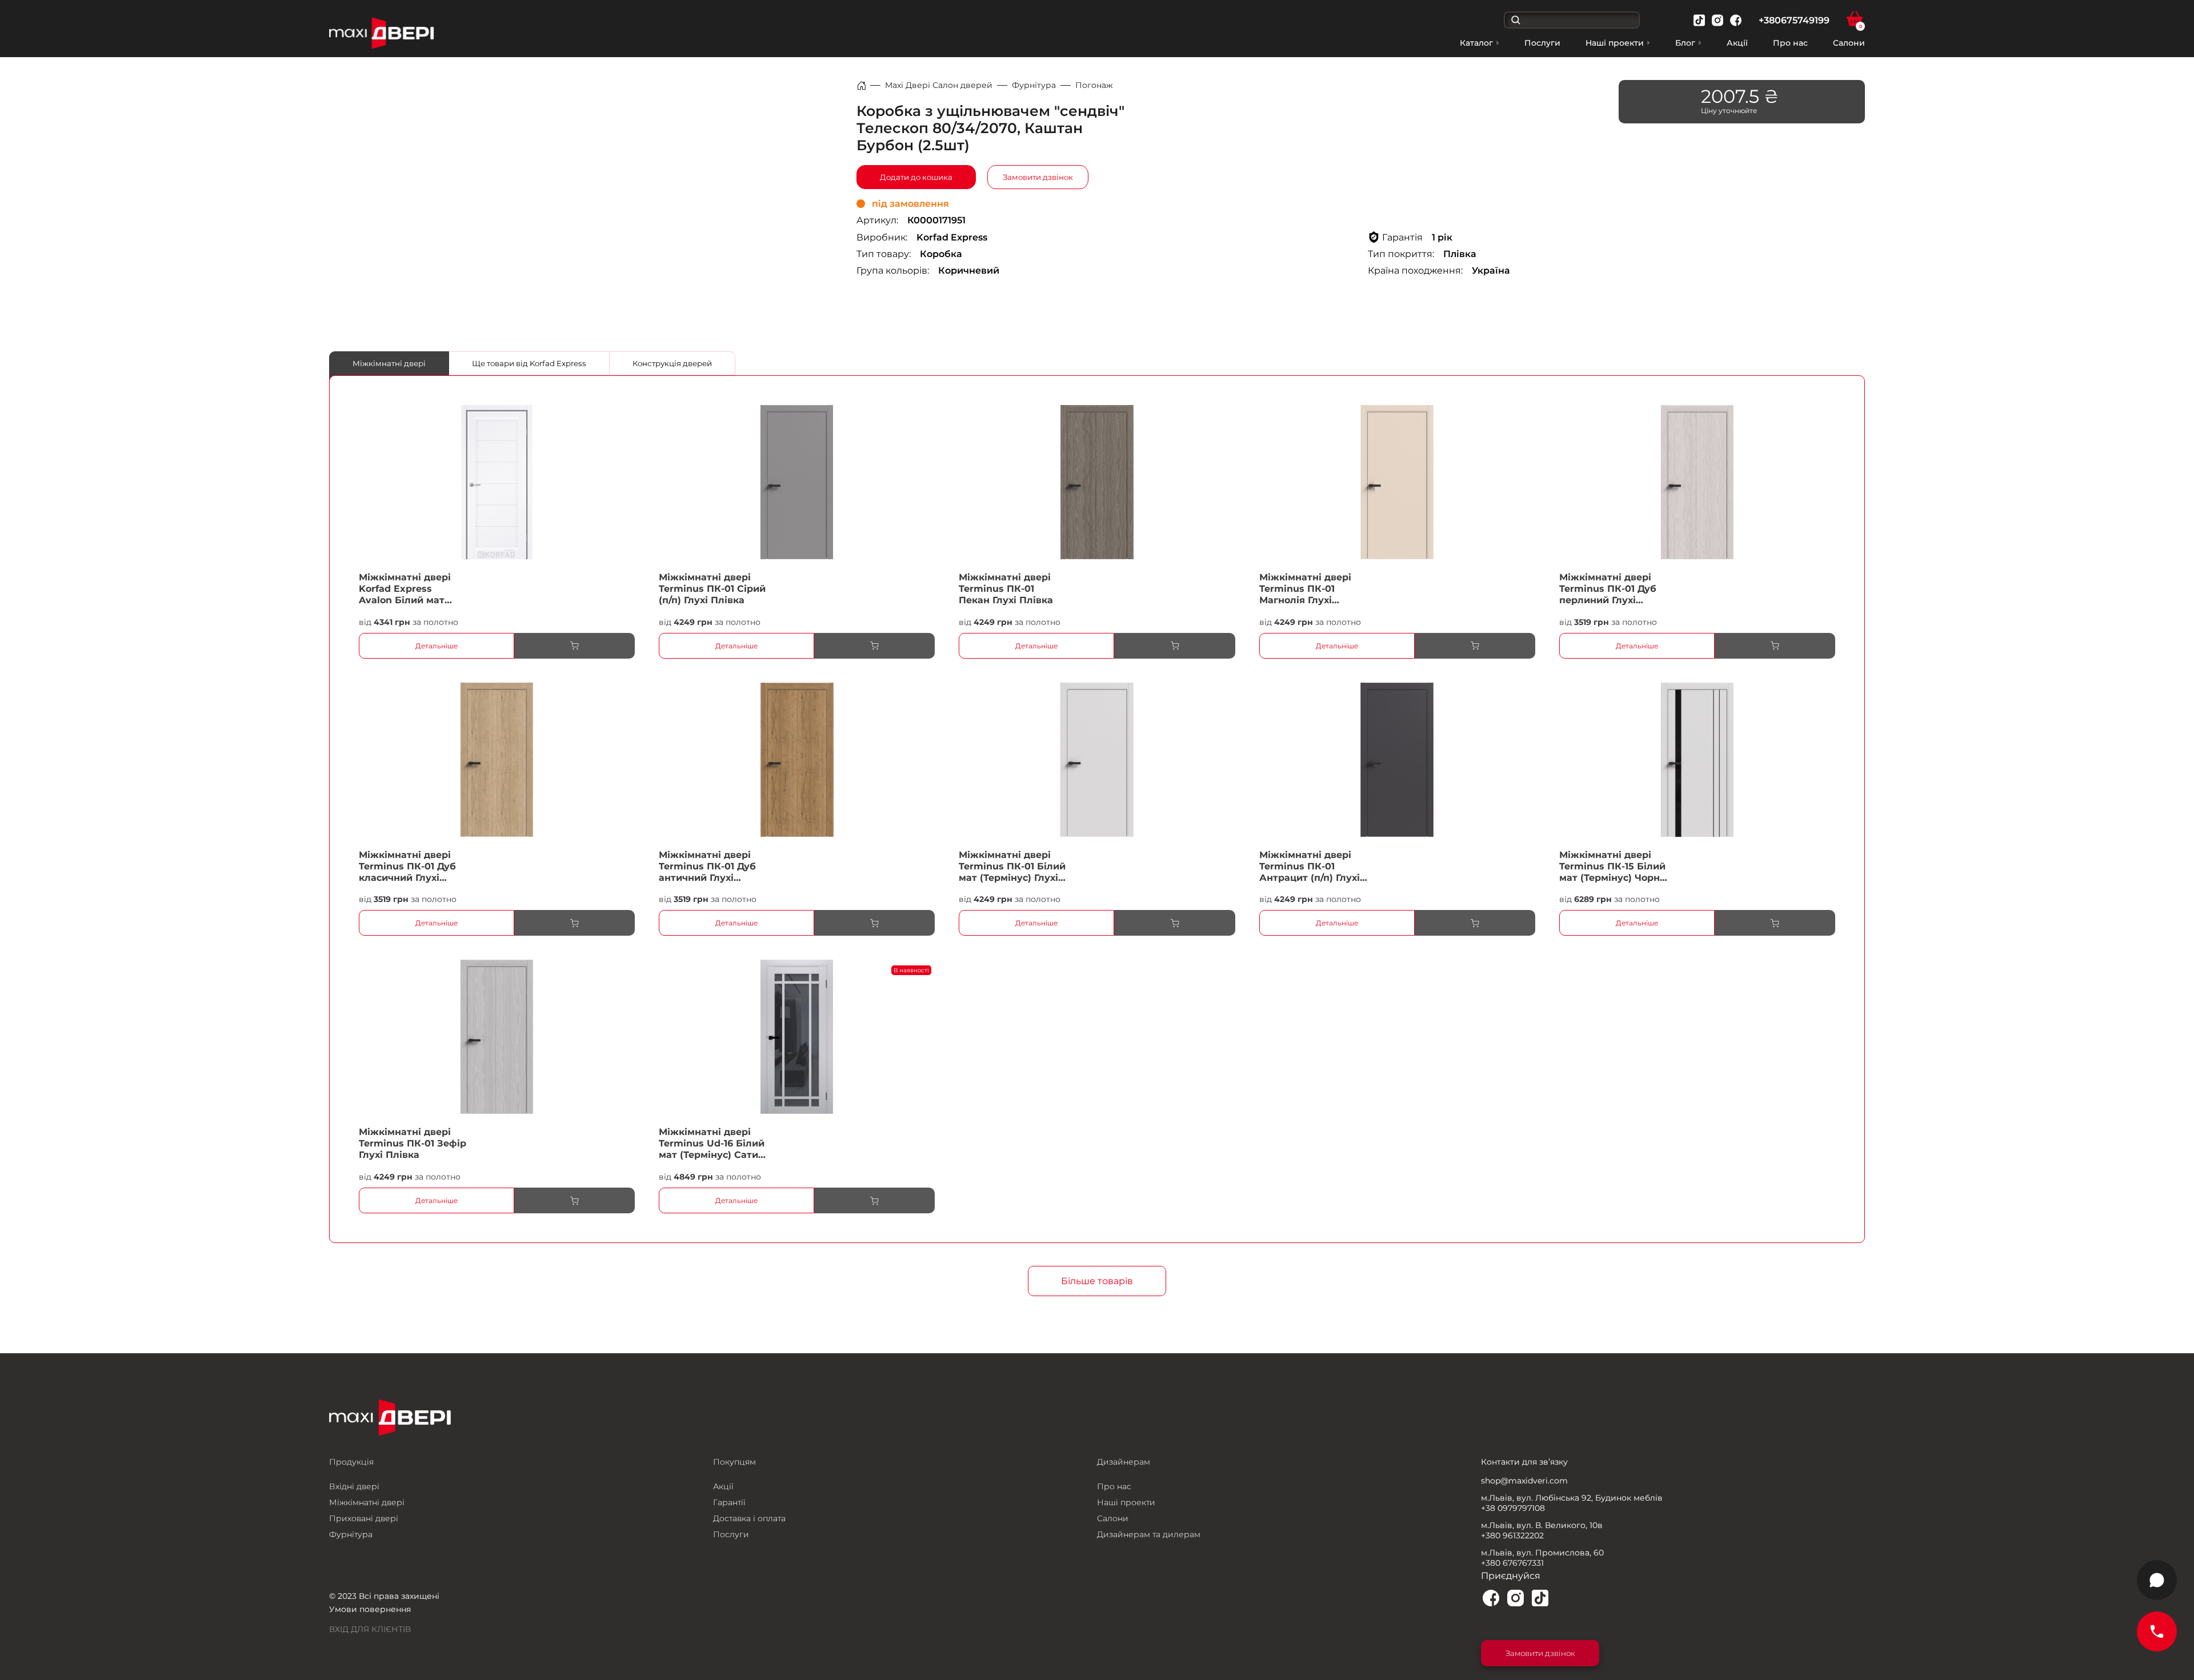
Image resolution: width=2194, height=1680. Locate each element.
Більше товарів (1097, 1281)
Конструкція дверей (672, 363)
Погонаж (1094, 85)
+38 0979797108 (1513, 1508)
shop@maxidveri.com (1524, 1481)
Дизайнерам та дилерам (1149, 1534)
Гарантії (729, 1502)
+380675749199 (1794, 20)
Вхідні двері (354, 1486)
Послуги (1542, 43)
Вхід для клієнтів (370, 1629)
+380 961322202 (1512, 1535)
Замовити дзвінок (1038, 177)
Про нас (1790, 43)
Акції (1737, 43)
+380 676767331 (1512, 1563)
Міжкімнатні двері (389, 363)
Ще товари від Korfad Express (529, 363)
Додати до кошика (916, 177)
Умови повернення (370, 1609)
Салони (1849, 43)
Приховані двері (364, 1518)
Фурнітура (1034, 85)
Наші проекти (1126, 1502)
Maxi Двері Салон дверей (939, 85)
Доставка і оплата (749, 1518)
